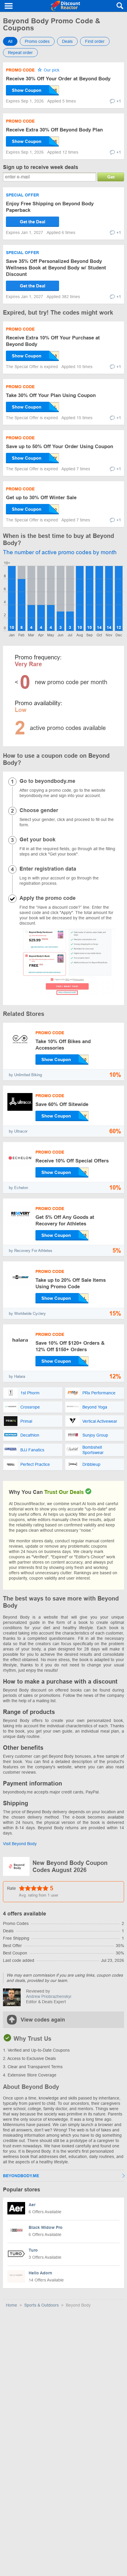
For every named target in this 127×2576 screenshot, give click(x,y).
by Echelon (18, 1188)
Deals (67, 41)
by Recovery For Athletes (31, 1251)
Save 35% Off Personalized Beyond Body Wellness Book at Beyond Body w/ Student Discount (56, 268)
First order (95, 41)
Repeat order (20, 53)
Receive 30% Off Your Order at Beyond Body (58, 79)
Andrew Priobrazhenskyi (49, 1996)
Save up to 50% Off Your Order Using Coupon (60, 447)
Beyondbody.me (21, 2176)
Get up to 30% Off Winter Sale (41, 498)
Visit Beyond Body (20, 1844)
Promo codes (37, 41)
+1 (119, 101)
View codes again (43, 2020)
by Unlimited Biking (25, 1075)
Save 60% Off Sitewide (62, 1104)
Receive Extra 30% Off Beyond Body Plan (54, 130)
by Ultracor (18, 1131)
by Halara (17, 1376)
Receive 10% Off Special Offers (72, 1161)
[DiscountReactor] (65, 6)
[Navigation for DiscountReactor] (9, 6)
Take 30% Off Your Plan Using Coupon (51, 395)
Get (111, 177)
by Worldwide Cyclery (27, 1314)
